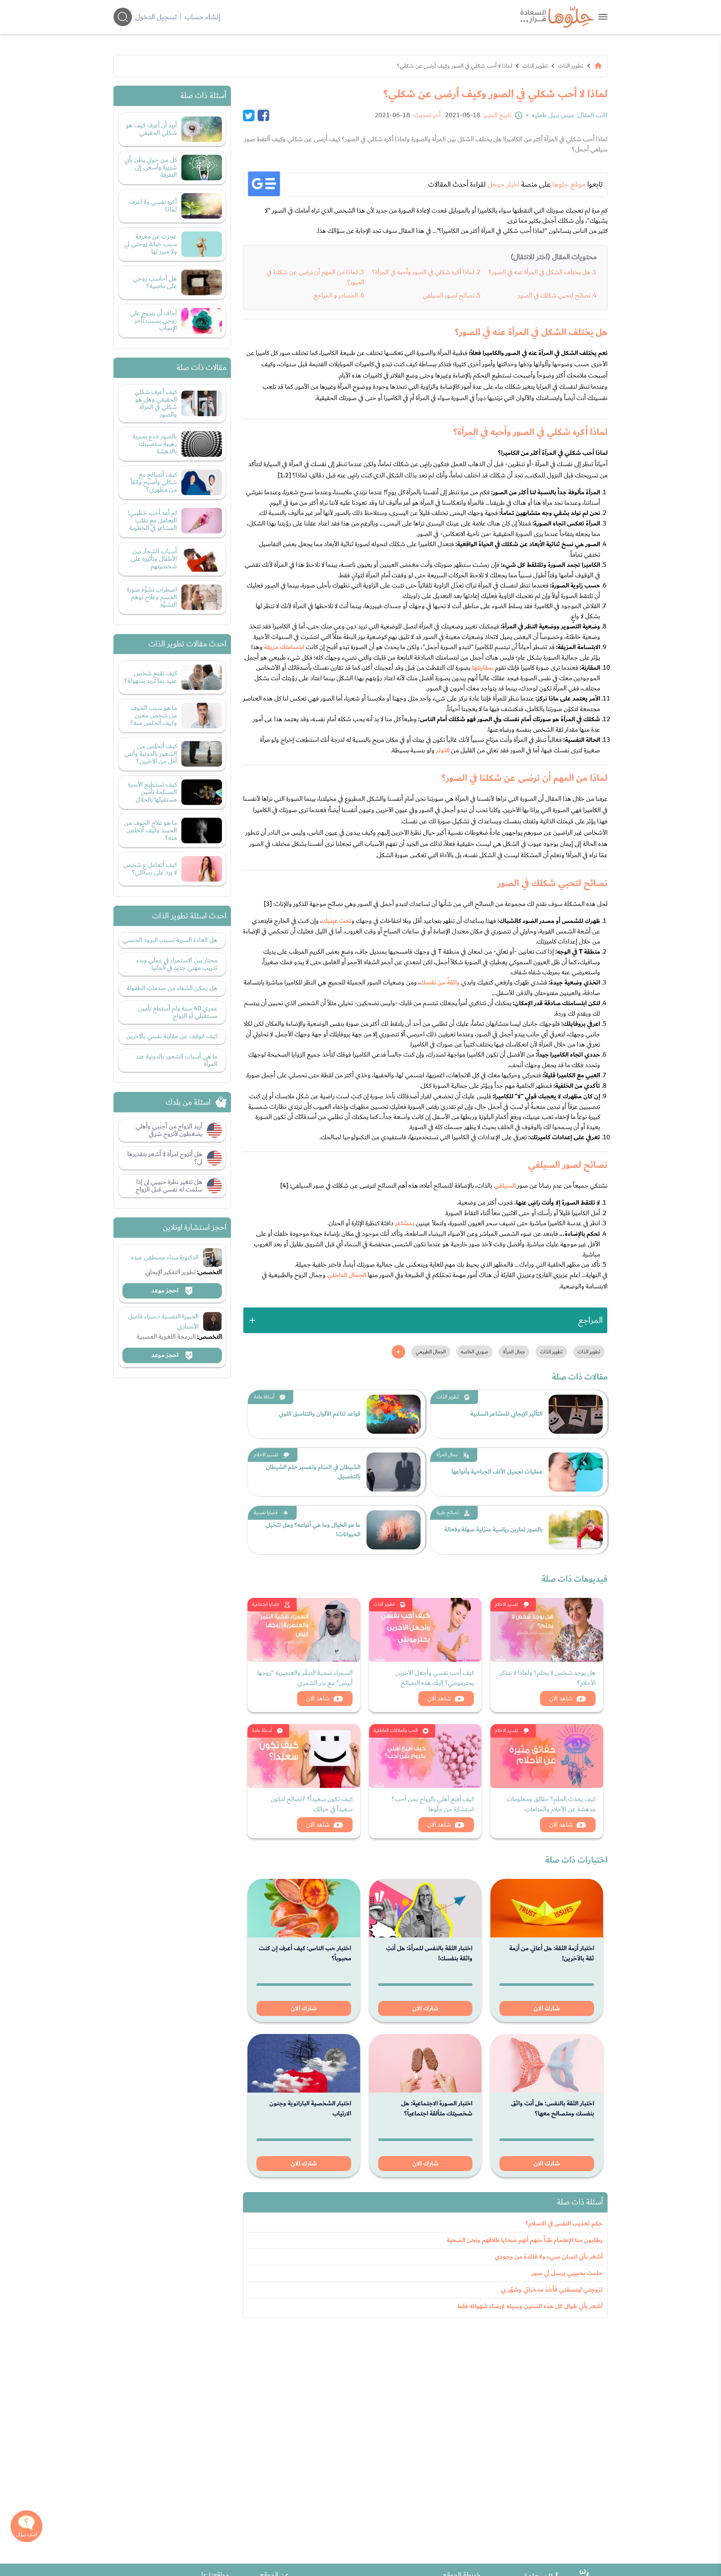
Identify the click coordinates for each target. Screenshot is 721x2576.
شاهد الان (561, 1698)
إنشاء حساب (202, 17)
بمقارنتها (483, 668)
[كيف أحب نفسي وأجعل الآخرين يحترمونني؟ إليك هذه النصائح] (425, 1630)
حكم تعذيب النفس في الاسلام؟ (564, 2224)
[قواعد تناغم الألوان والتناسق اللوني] (394, 1414)
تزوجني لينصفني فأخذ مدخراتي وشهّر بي (552, 2290)
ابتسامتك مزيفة (284, 647)
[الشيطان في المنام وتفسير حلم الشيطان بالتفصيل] (394, 1472)
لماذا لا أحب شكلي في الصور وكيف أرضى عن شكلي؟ (455, 66)
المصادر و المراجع (336, 295)
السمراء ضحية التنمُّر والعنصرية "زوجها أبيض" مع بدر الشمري (305, 1678)
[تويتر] (249, 115)
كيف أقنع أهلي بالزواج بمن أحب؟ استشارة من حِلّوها (433, 1804)
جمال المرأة (447, 1455)
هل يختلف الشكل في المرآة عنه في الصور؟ (539, 272)
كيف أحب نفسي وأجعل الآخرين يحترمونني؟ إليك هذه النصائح (435, 1678)
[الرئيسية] (598, 66)
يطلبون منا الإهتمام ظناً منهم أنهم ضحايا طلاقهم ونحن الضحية (525, 2240)
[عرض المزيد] (398, 1352)
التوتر (443, 750)
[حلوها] (603, 17)
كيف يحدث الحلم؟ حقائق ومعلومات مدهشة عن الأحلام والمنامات (551, 1804)
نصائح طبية (448, 1513)
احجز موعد (166, 1291)
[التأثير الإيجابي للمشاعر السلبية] (576, 1414)
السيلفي (505, 1186)
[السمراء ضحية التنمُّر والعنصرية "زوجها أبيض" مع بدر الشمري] (304, 1630)
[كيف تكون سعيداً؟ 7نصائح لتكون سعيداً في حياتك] (304, 1756)
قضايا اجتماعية (265, 1604)
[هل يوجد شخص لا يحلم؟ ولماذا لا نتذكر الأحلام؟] (547, 1630)
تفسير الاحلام (266, 1455)
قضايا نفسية (266, 1513)
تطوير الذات (571, 66)
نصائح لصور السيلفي (448, 295)
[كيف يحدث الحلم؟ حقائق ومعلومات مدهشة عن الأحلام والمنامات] (547, 1756)
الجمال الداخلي (347, 1275)
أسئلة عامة (264, 1397)
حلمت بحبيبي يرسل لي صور (567, 2273)
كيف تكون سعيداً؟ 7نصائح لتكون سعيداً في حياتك (311, 1804)
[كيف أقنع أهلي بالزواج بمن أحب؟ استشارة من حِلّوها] (425, 1756)
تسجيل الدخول (156, 17)
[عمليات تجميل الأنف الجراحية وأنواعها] (576, 1472)
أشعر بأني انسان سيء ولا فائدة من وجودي (549, 2257)
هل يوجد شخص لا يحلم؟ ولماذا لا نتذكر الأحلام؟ (548, 1678)
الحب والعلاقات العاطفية (396, 1731)
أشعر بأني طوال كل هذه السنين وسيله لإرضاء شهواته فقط (530, 2306)
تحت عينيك (337, 921)
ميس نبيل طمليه (553, 115)
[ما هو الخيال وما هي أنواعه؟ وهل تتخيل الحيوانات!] (394, 1530)
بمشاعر (405, 1223)
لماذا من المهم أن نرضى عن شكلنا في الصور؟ (315, 277)
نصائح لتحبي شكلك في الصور (554, 295)
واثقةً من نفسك (440, 983)
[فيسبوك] (263, 115)
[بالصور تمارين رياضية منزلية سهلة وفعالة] (576, 1530)
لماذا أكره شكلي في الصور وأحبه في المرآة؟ (423, 272)
